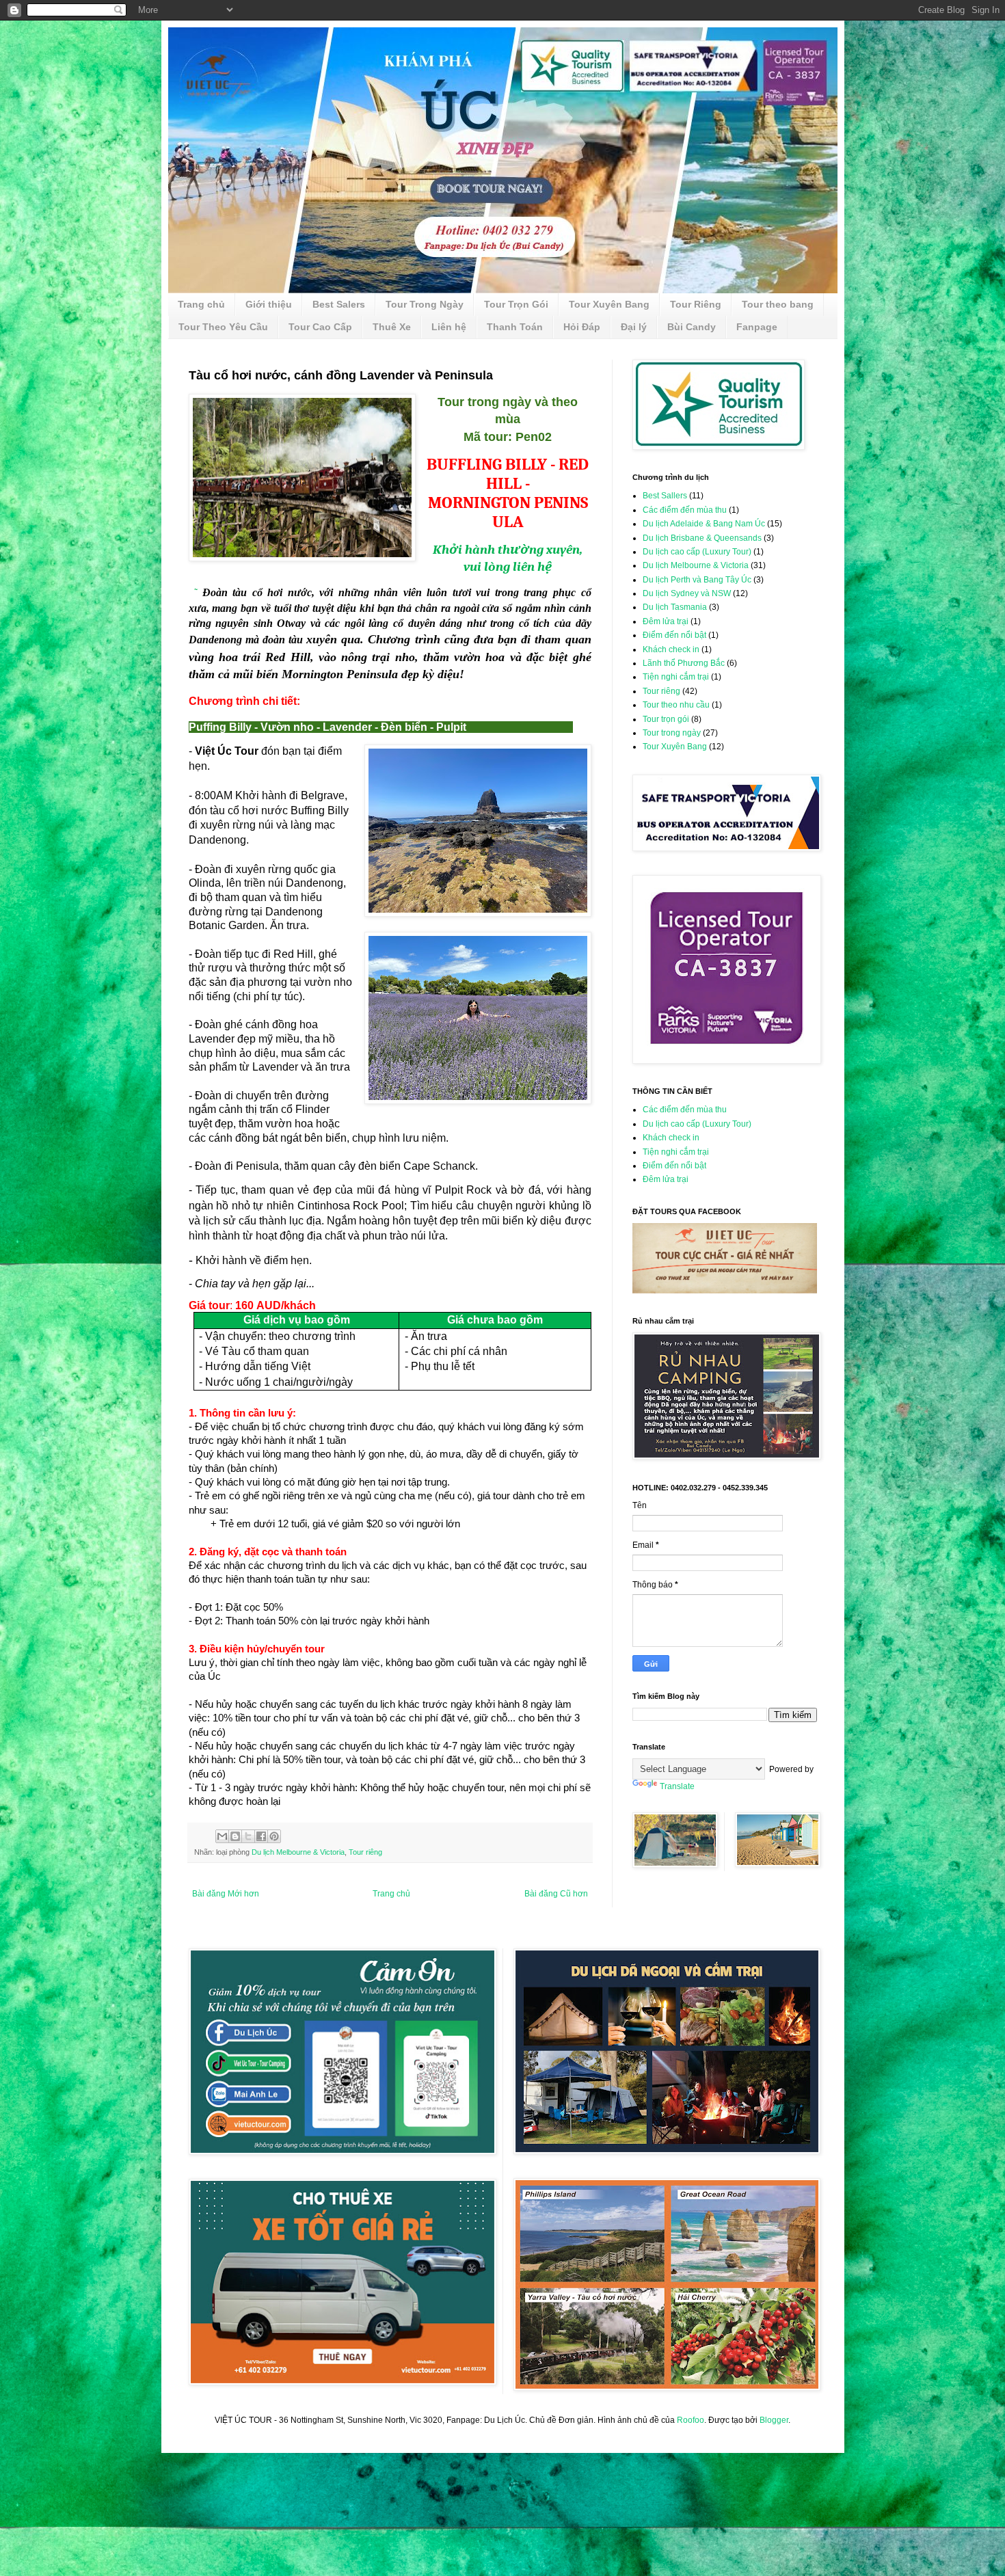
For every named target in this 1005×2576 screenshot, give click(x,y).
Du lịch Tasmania (675, 607)
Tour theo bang (778, 304)
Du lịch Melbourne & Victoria (298, 1852)
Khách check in (671, 649)
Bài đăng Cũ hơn (556, 1894)
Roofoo (691, 2420)
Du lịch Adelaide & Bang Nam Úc (704, 524)
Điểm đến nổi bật (674, 635)
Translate (677, 1786)
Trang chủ (201, 304)
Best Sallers (665, 496)
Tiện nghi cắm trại (676, 677)
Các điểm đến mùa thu (685, 510)
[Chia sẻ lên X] (248, 1836)
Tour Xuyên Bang (609, 304)
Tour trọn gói (666, 719)
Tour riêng (365, 1852)
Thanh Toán (515, 327)
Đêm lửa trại (666, 621)
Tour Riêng (696, 304)
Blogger (774, 2420)
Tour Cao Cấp (320, 327)
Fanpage (757, 327)
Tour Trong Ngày (425, 304)
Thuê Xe (392, 327)
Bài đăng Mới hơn (226, 1894)
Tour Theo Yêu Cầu (223, 327)
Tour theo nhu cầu (676, 705)
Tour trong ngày (672, 733)
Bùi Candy (692, 327)
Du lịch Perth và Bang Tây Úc (697, 580)
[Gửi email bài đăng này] (222, 1836)
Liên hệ (449, 327)
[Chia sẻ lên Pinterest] (274, 1836)
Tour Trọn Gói (516, 304)
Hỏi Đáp (582, 327)
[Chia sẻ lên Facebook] (261, 1836)
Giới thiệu (269, 304)
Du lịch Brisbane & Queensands (702, 538)
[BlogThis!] (235, 1836)
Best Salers (339, 304)
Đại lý (634, 327)
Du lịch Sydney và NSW (687, 593)
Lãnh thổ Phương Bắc (684, 663)
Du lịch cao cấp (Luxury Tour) (697, 552)
